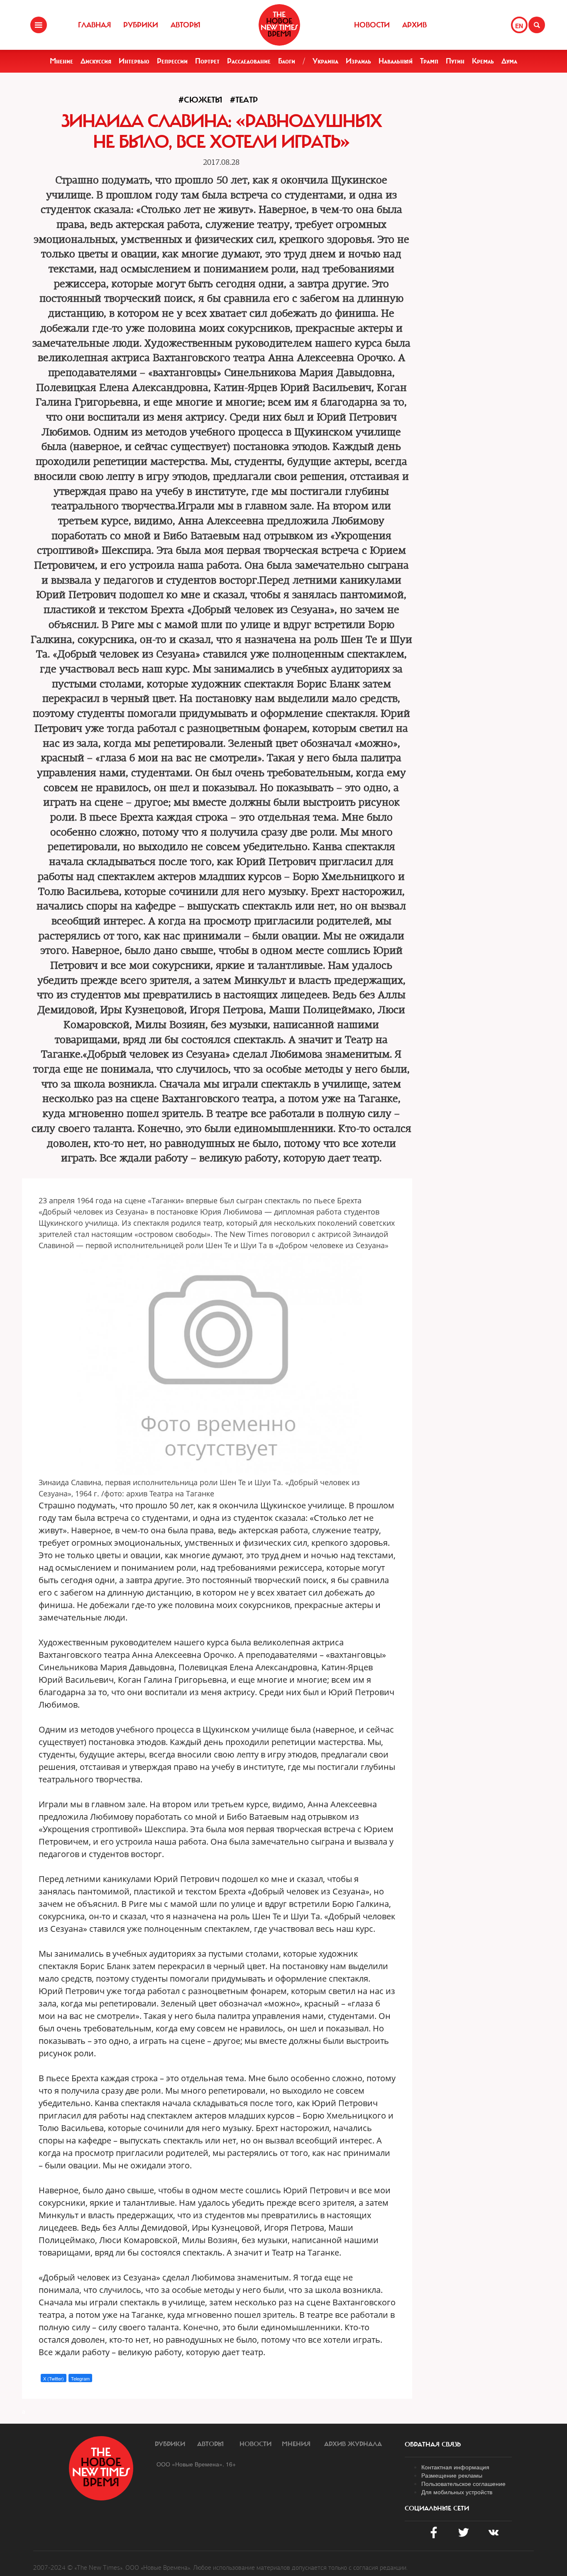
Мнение (61, 61)
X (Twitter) (54, 2378)
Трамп (429, 61)
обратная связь (433, 2444)
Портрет (207, 61)
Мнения (296, 2444)
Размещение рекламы (452, 2475)
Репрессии (172, 61)
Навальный (396, 61)
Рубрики (141, 25)
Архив (414, 25)
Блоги (287, 61)
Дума (509, 61)
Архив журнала (353, 2444)
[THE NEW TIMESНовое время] (279, 25)
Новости (372, 25)
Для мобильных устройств (457, 2492)
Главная (94, 25)
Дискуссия (96, 61)
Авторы (186, 25)
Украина (325, 61)
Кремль (483, 61)
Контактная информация (455, 2467)
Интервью (134, 61)
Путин (455, 61)
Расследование (249, 61)
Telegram (80, 2378)
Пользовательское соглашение (463, 2483)
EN (519, 26)
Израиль (358, 61)
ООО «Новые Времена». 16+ (196, 2464)
